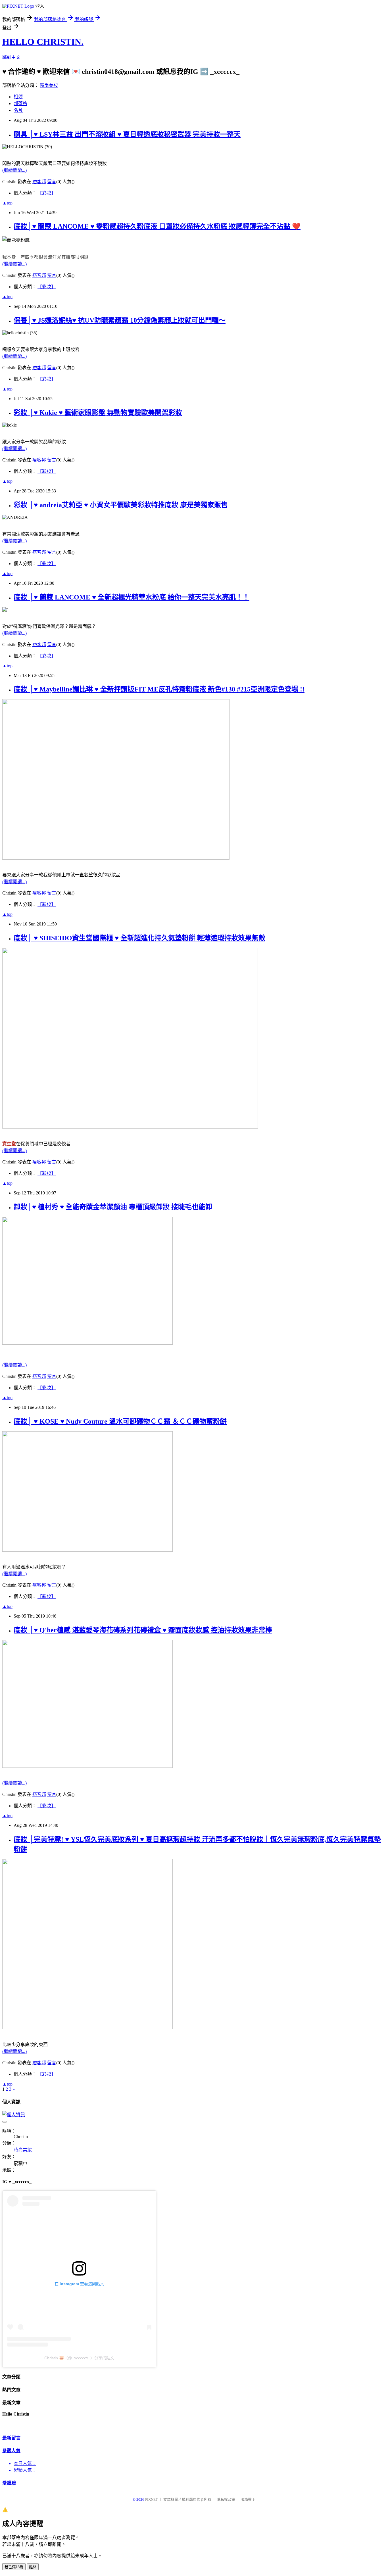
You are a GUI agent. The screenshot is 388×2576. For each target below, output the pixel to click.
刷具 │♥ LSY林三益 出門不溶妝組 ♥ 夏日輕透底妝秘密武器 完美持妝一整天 (127, 134)
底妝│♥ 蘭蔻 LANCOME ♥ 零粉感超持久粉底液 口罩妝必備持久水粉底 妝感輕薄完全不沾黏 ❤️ (157, 226)
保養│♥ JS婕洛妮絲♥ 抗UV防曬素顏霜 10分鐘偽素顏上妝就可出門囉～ (120, 320)
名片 (18, 110)
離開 (33, 2567)
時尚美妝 (49, 85)
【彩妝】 (47, 193)
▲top (7, 203)
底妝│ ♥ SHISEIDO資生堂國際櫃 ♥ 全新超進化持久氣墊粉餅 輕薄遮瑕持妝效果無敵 (139, 938)
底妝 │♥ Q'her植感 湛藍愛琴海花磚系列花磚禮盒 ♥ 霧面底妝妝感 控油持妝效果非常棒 (143, 1630)
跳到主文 (11, 57)
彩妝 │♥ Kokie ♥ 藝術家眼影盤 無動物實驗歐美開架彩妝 (98, 413)
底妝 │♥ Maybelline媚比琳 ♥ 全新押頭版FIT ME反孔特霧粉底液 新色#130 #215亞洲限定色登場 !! (159, 689)
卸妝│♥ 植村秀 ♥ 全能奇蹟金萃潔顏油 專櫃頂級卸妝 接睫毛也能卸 (113, 1207)
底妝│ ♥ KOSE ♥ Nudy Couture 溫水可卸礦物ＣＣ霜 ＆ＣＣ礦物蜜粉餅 (120, 1421)
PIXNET (152, 2499)
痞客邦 (39, 182)
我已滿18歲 (14, 2567)
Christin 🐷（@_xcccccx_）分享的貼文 (79, 2358)
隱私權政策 (226, 2499)
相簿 (18, 97)
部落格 (20, 104)
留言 (52, 182)
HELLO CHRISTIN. (43, 42)
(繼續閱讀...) (14, 170)
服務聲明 (248, 2499)
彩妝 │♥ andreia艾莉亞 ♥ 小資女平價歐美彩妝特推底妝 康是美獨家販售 (121, 505)
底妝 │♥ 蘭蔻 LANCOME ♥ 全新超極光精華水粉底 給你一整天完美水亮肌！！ (132, 597)
